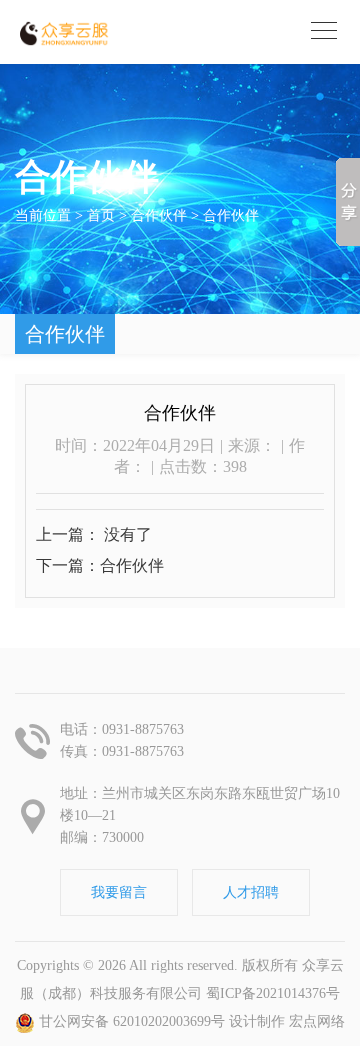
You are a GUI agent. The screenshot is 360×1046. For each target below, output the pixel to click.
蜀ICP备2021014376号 (273, 993)
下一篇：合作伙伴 (100, 565)
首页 (101, 215)
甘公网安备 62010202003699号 (130, 1021)
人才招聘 (251, 892)
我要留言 (119, 892)
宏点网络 (317, 1021)
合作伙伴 (231, 215)
